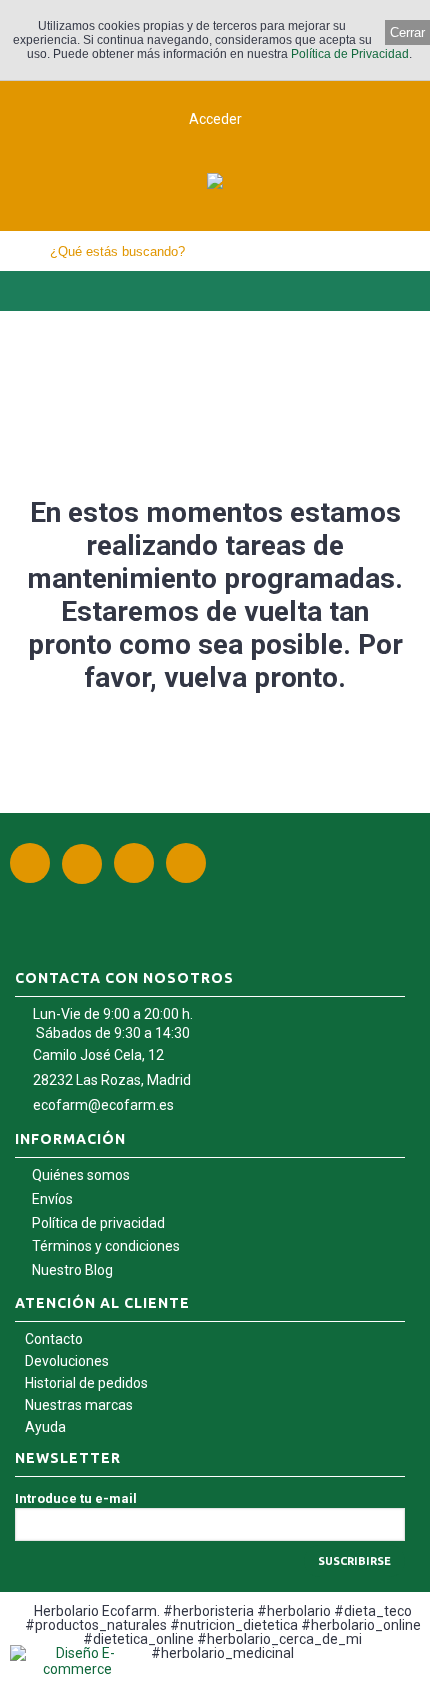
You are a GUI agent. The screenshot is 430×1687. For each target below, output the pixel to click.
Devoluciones (67, 1361)
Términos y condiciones (106, 1246)
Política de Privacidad (350, 54)
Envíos (52, 1199)
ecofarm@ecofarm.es (103, 1105)
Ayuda (45, 1427)
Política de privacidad (98, 1223)
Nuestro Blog (72, 1270)
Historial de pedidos (86, 1383)
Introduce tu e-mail (76, 1498)
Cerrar (407, 32)
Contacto (54, 1339)
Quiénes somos (81, 1175)
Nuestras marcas (79, 1405)
